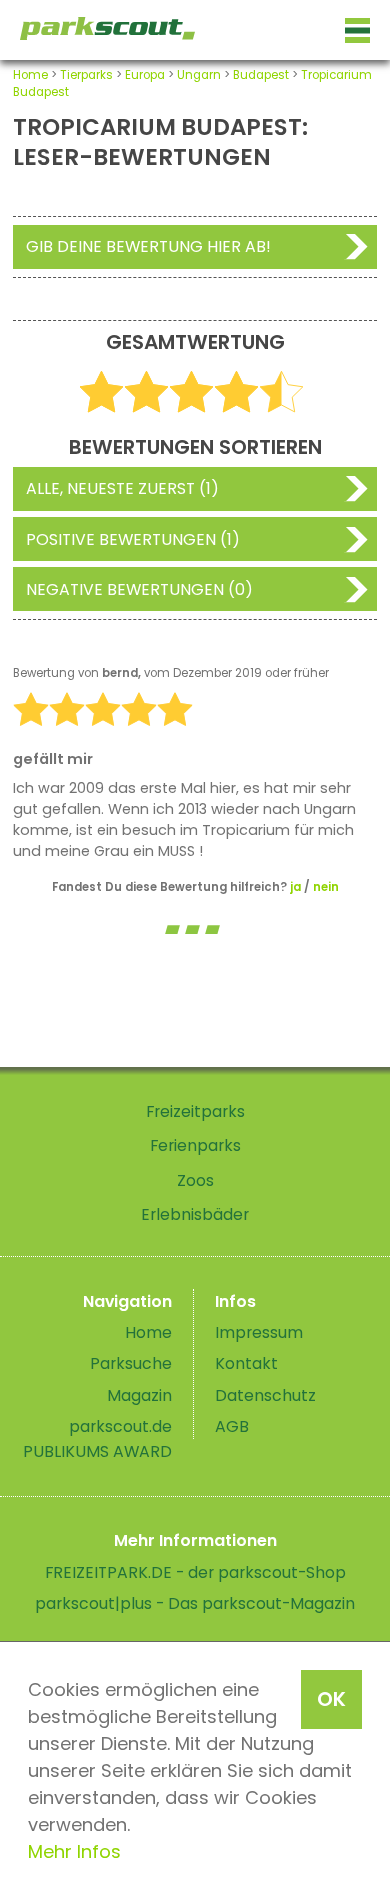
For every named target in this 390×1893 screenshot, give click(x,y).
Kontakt (246, 1363)
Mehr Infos (74, 1851)
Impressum (259, 1332)
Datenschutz (265, 1395)
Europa (145, 75)
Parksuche (131, 1363)
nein (326, 887)
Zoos (195, 1180)
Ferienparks (195, 1145)
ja (295, 887)
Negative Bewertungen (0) (139, 589)
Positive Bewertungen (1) (133, 539)
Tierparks (86, 75)
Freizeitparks (195, 1111)
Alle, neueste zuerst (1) (122, 488)
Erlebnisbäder (195, 1214)
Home (30, 75)
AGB (232, 1426)
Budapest (261, 75)
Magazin (139, 1395)
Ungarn (199, 75)
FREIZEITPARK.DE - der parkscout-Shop (195, 1572)
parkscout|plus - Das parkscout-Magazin (195, 1603)
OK (331, 1699)
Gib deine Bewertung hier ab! (148, 246)
